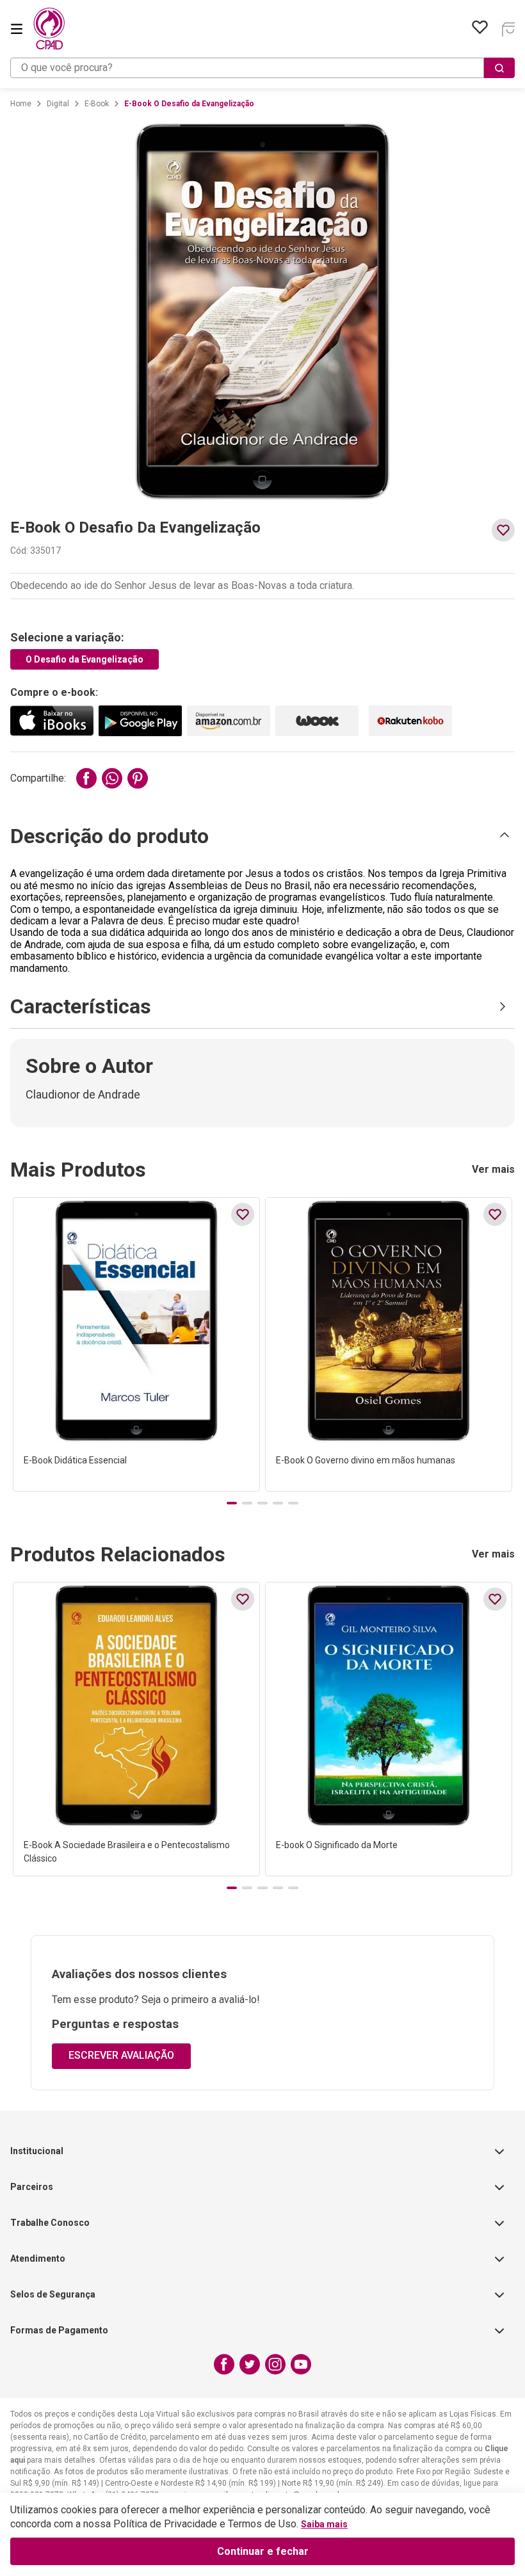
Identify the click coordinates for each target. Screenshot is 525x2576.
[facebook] (86, 778)
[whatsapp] (112, 778)
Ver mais (493, 1170)
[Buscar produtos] (499, 68)
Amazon (229, 721)
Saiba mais (324, 2524)
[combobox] (262, 68)
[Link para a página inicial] (21, 104)
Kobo (410, 721)
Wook (317, 721)
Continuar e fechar (263, 2551)
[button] (262, 836)
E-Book (97, 104)
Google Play (140, 721)
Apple (52, 721)
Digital (58, 104)
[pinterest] (138, 778)
